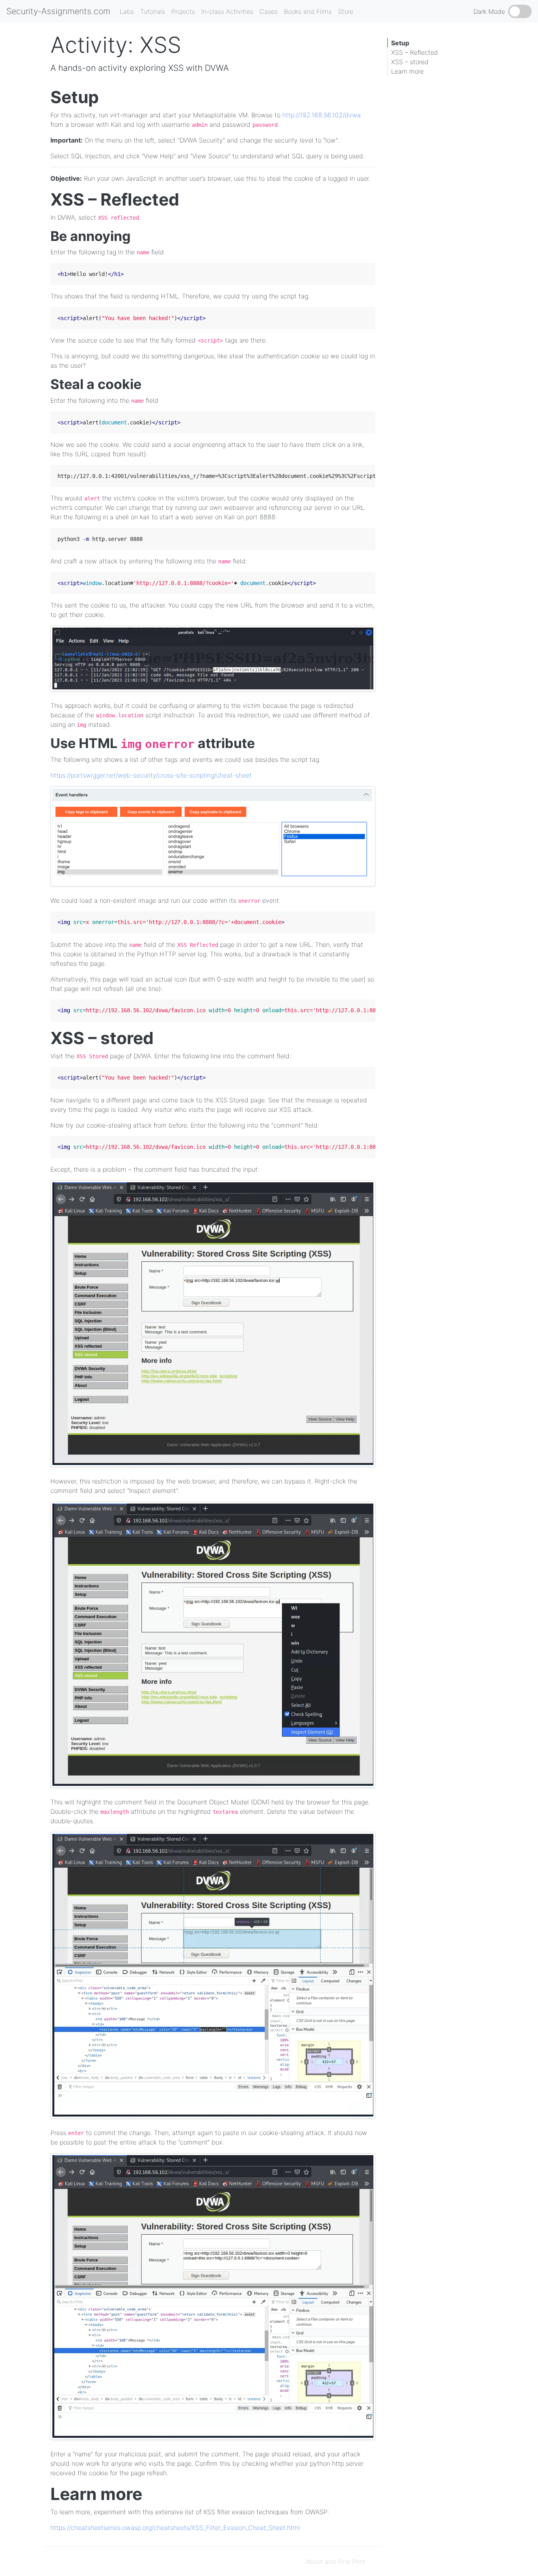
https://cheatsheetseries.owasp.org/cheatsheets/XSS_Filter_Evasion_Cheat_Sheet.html (175, 2528)
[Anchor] (107, 96)
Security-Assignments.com (58, 11)
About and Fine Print (336, 2561)
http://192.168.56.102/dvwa (322, 115)
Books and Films (308, 11)
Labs (127, 11)
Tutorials (153, 11)
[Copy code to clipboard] (367, 270)
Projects (183, 11)
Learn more (407, 71)
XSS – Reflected (415, 52)
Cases (269, 11)
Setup (400, 43)
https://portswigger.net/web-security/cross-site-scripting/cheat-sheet (151, 775)
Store (346, 11)
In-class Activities (227, 11)
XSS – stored (410, 62)
